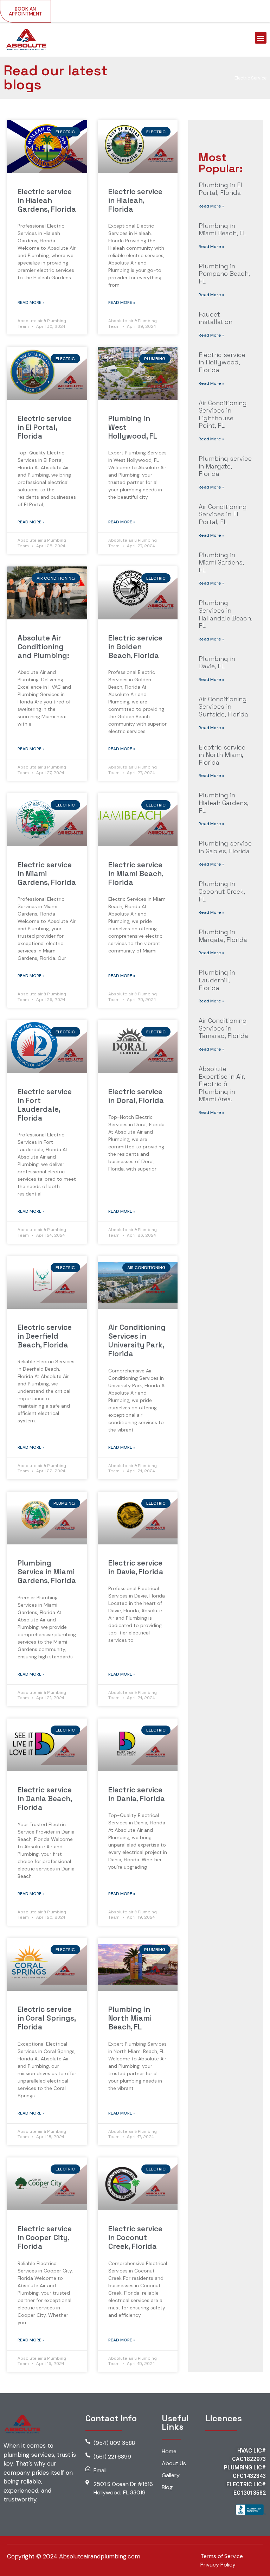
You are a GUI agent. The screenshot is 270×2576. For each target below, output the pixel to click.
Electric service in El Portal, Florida (45, 427)
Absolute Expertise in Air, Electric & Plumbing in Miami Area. (222, 1084)
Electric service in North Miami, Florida (222, 755)
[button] (261, 38)
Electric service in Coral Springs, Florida (47, 2018)
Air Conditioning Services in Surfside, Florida (223, 707)
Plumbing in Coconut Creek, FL (222, 891)
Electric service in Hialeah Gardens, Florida (47, 200)
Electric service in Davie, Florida (136, 1567)
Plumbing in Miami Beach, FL (223, 229)
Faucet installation (216, 318)
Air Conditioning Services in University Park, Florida (137, 1341)
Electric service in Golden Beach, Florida (135, 647)
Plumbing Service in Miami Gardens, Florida (47, 1572)
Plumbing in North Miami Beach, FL (130, 2018)
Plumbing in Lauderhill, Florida (217, 980)
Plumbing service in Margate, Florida (225, 466)
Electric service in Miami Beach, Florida (136, 873)
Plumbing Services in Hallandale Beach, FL (225, 614)
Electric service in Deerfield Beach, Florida (45, 1336)
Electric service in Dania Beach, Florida (45, 1799)
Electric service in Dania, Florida (137, 1794)
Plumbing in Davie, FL (217, 662)
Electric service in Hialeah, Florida (135, 200)
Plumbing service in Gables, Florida (225, 847)
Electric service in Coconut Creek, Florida (135, 2237)
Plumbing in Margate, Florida (223, 936)
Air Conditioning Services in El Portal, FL (223, 514)
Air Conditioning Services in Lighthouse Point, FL (223, 414)
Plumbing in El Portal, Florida (220, 189)
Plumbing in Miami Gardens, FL (221, 562)
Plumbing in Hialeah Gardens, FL (223, 803)
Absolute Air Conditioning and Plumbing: (43, 647)
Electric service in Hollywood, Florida (222, 362)
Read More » (31, 302)
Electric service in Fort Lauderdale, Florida (45, 1105)
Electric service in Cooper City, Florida (45, 2237)
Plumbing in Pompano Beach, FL (224, 274)
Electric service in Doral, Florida (136, 1096)
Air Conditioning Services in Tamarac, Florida (223, 1028)
